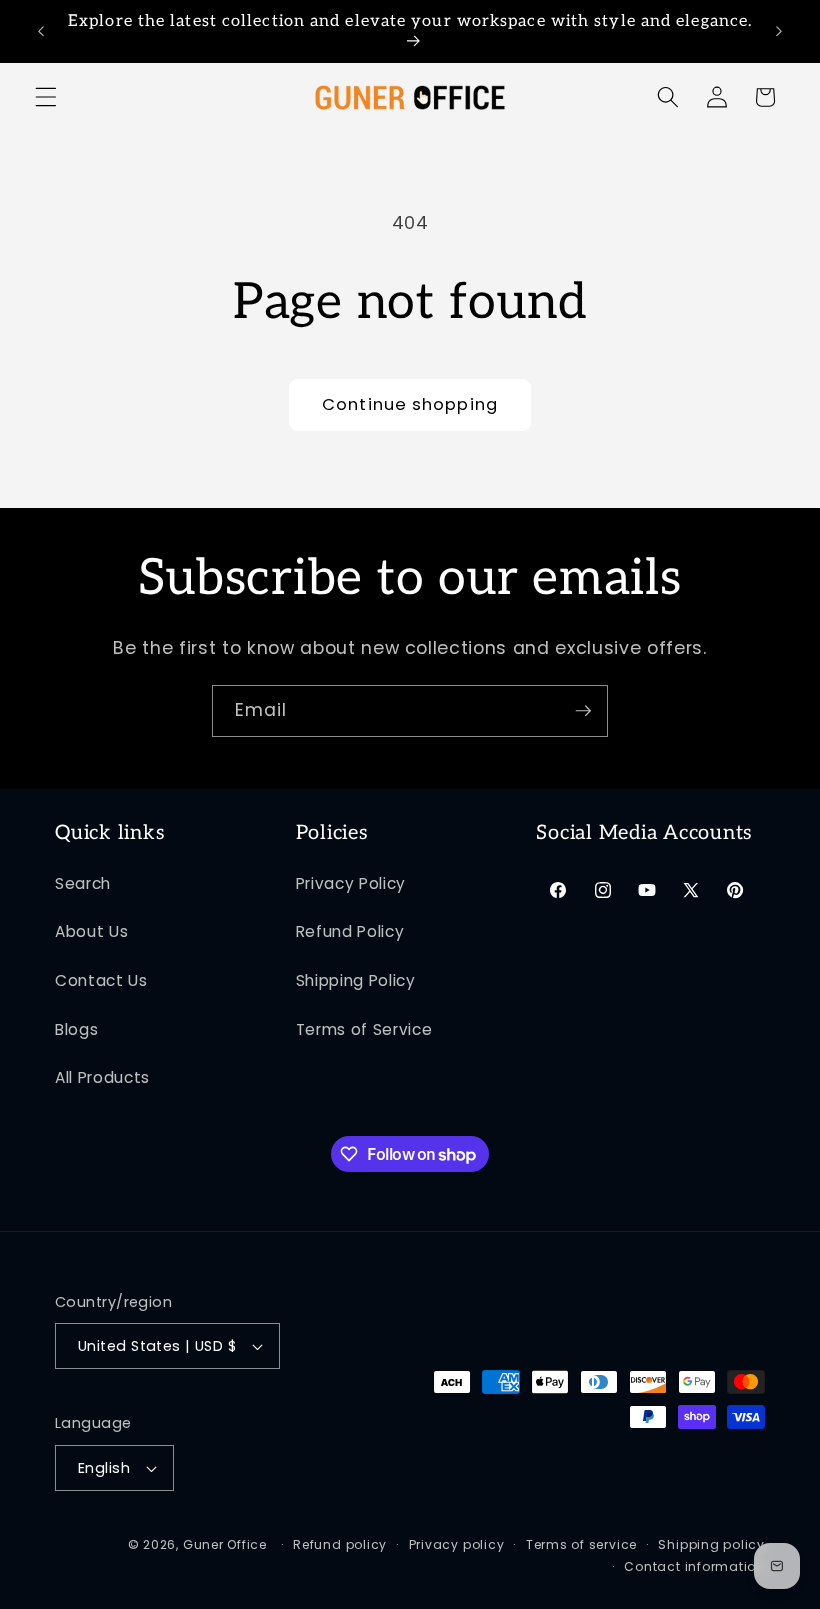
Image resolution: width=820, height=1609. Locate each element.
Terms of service (581, 1544)
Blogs (76, 1029)
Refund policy (340, 1544)
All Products (102, 1077)
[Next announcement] (779, 32)
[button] (46, 97)
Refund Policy (350, 931)
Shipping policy (711, 1544)
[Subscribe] (583, 711)
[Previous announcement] (41, 32)
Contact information (694, 1566)
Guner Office (225, 1544)
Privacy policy (457, 1544)
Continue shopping (410, 404)
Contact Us (101, 980)
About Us (91, 931)
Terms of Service (364, 1029)
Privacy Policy (351, 883)
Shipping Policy (356, 980)
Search (83, 883)
